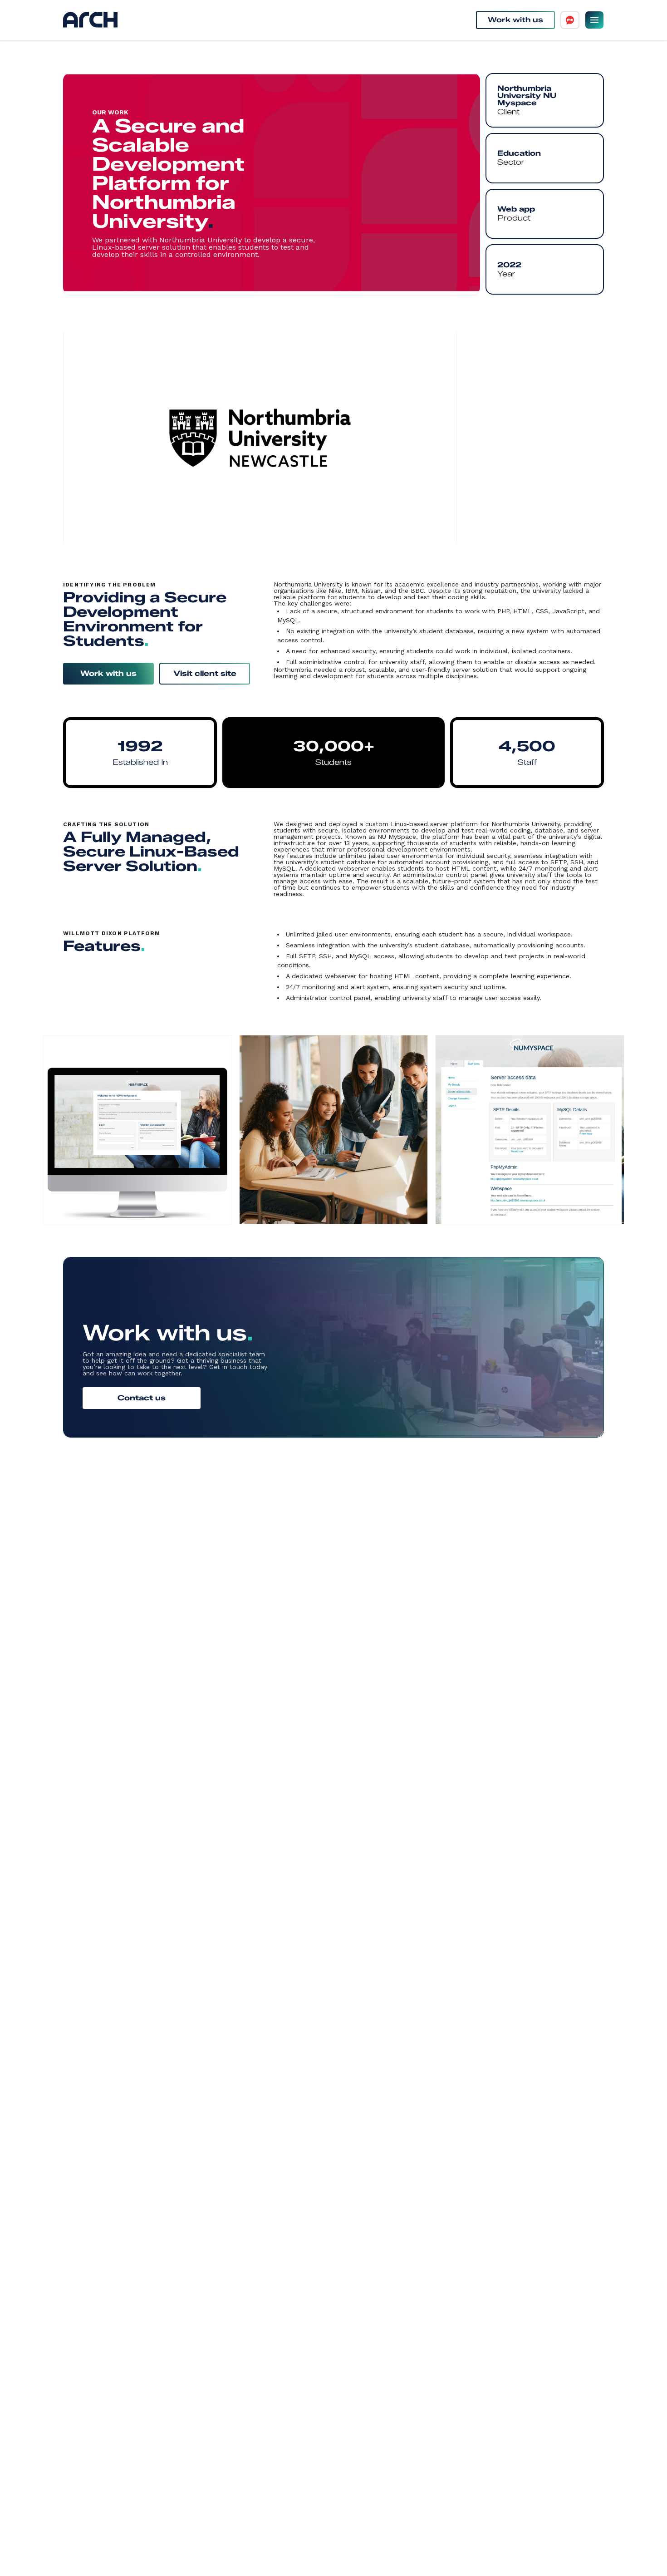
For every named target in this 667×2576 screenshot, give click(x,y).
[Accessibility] (570, 20)
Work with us (515, 20)
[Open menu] (594, 20)
